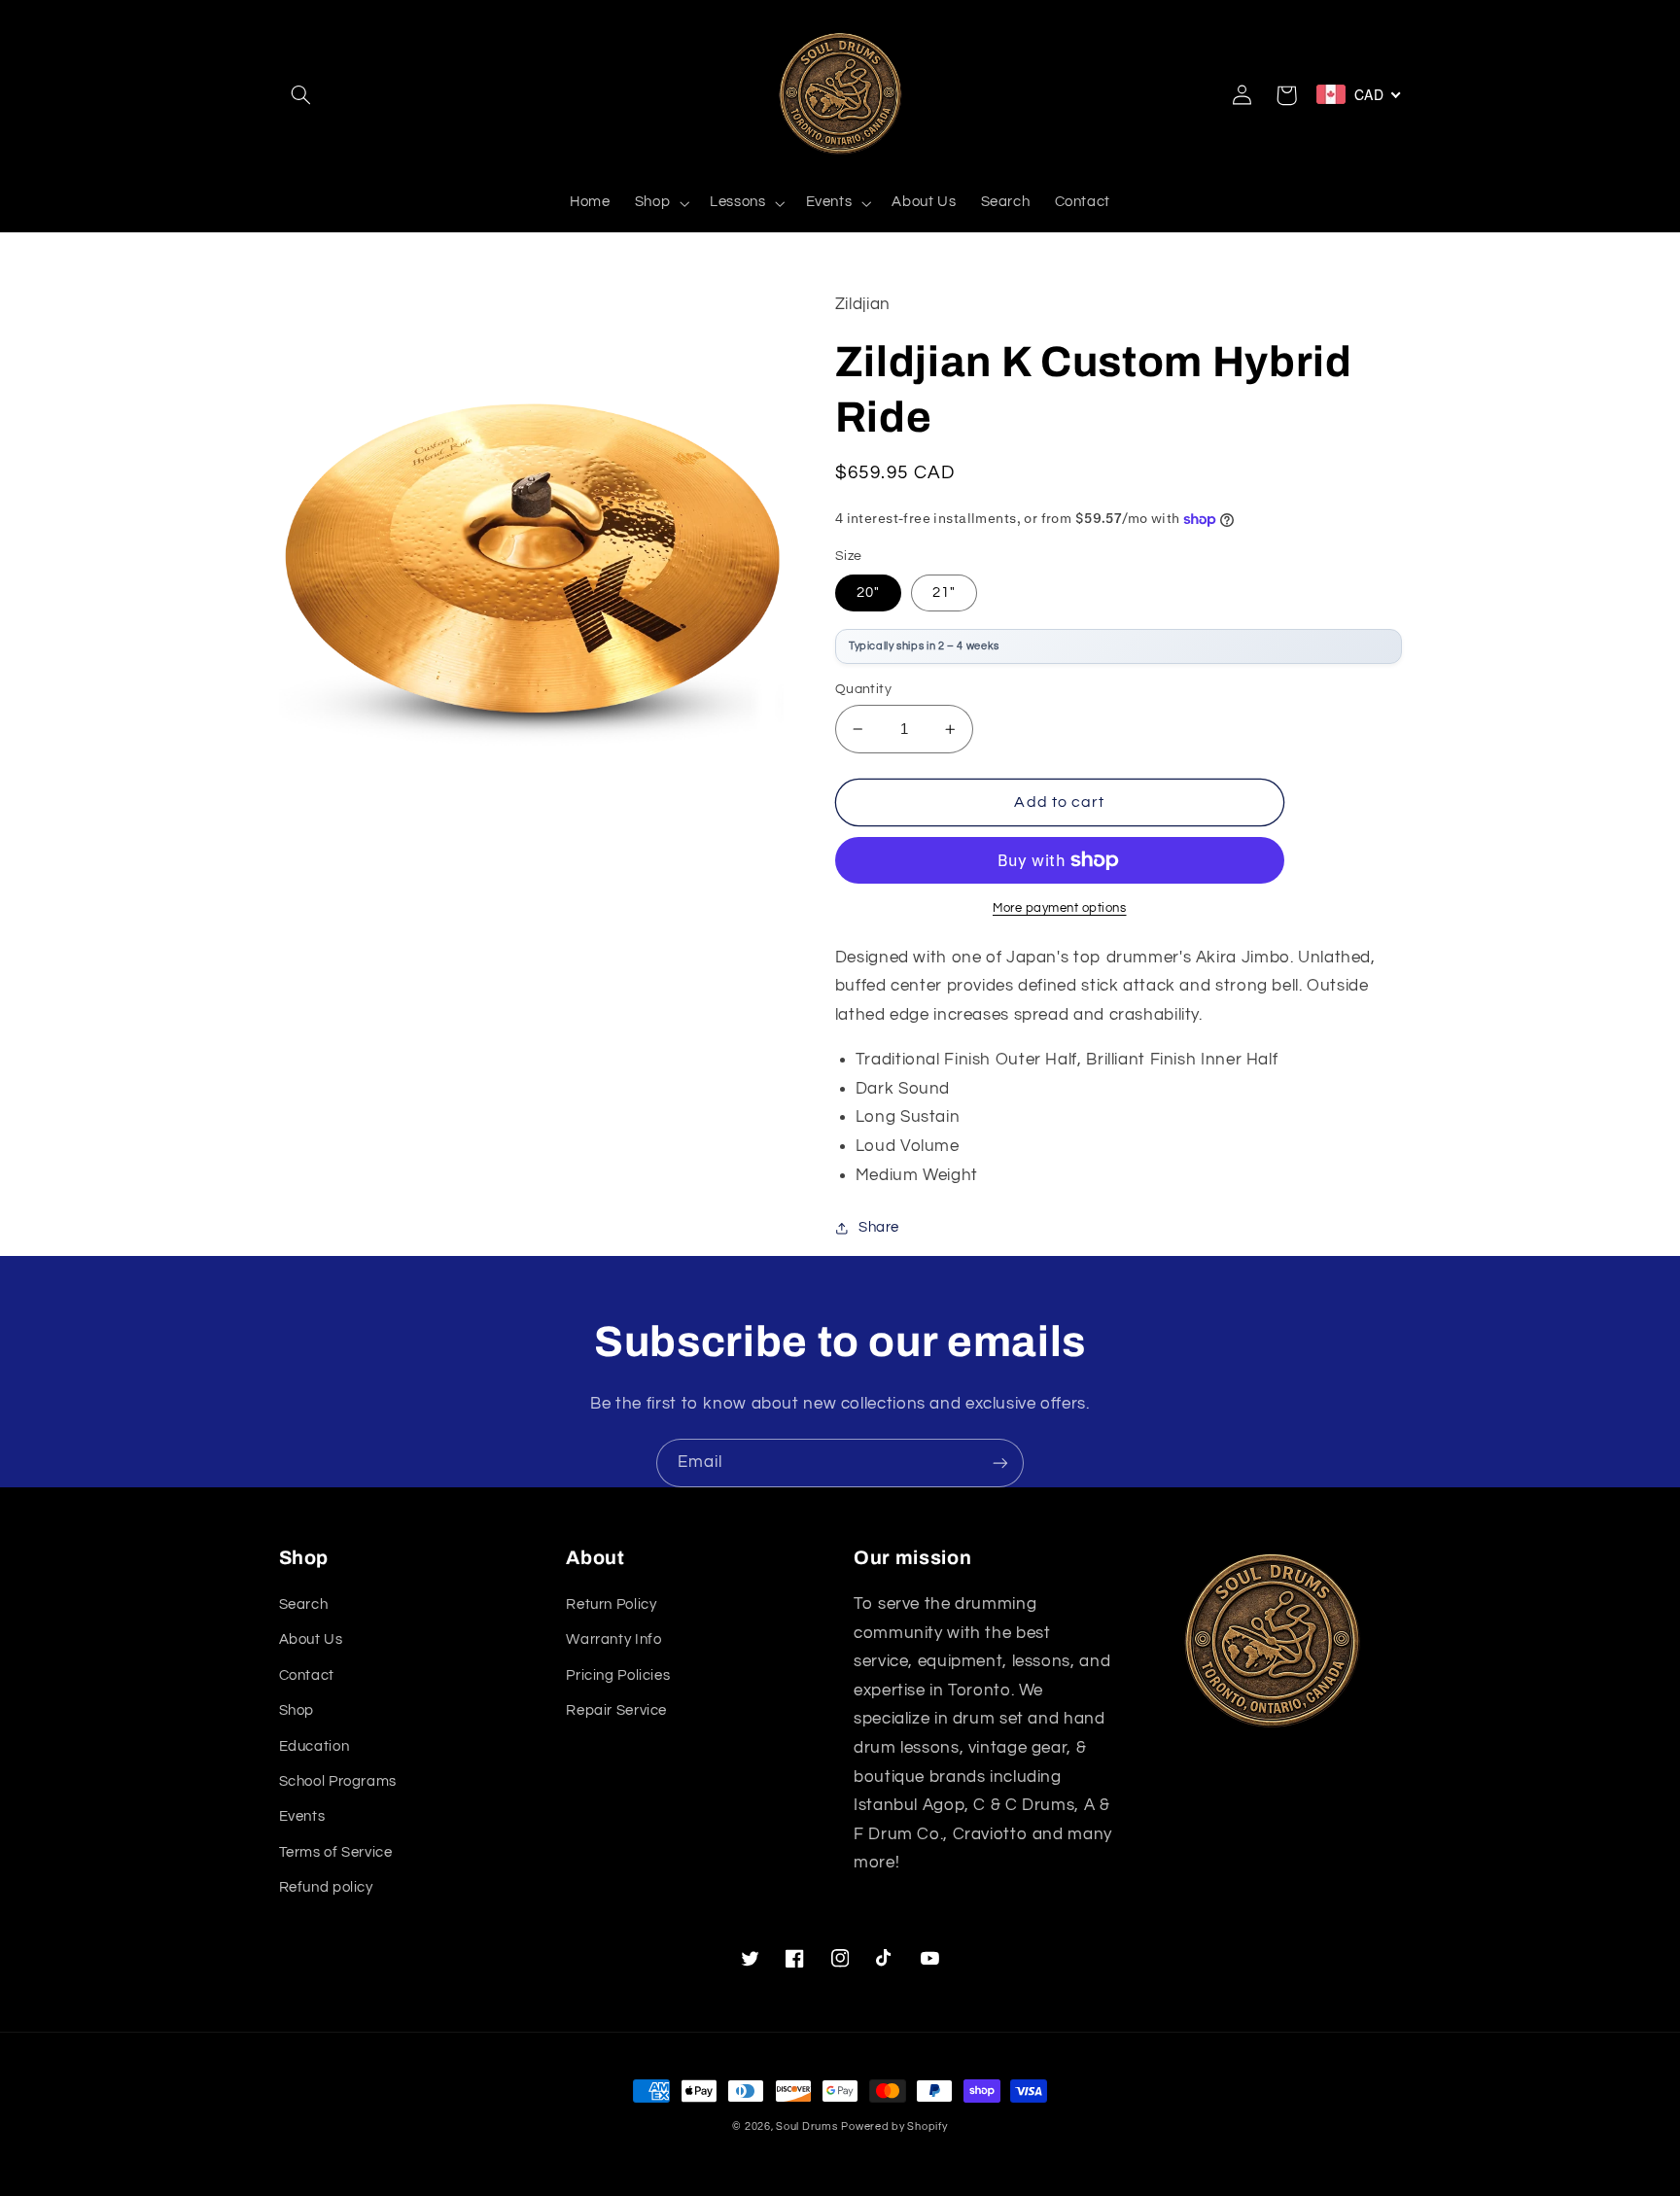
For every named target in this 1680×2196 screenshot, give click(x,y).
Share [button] (879, 1227)
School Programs (338, 1781)
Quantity (863, 689)
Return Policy (611, 1604)
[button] (301, 95)
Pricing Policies (618, 1675)
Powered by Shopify (894, 2126)
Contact (307, 1675)
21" (944, 593)
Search (304, 1604)
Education (315, 1746)
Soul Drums (806, 2126)
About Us (311, 1639)
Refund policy (326, 1887)
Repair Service (616, 1710)
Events (302, 1816)
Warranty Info (613, 1639)
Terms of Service (336, 1852)
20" (868, 593)
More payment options (1060, 908)
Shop (297, 1710)
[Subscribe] (1000, 1463)
